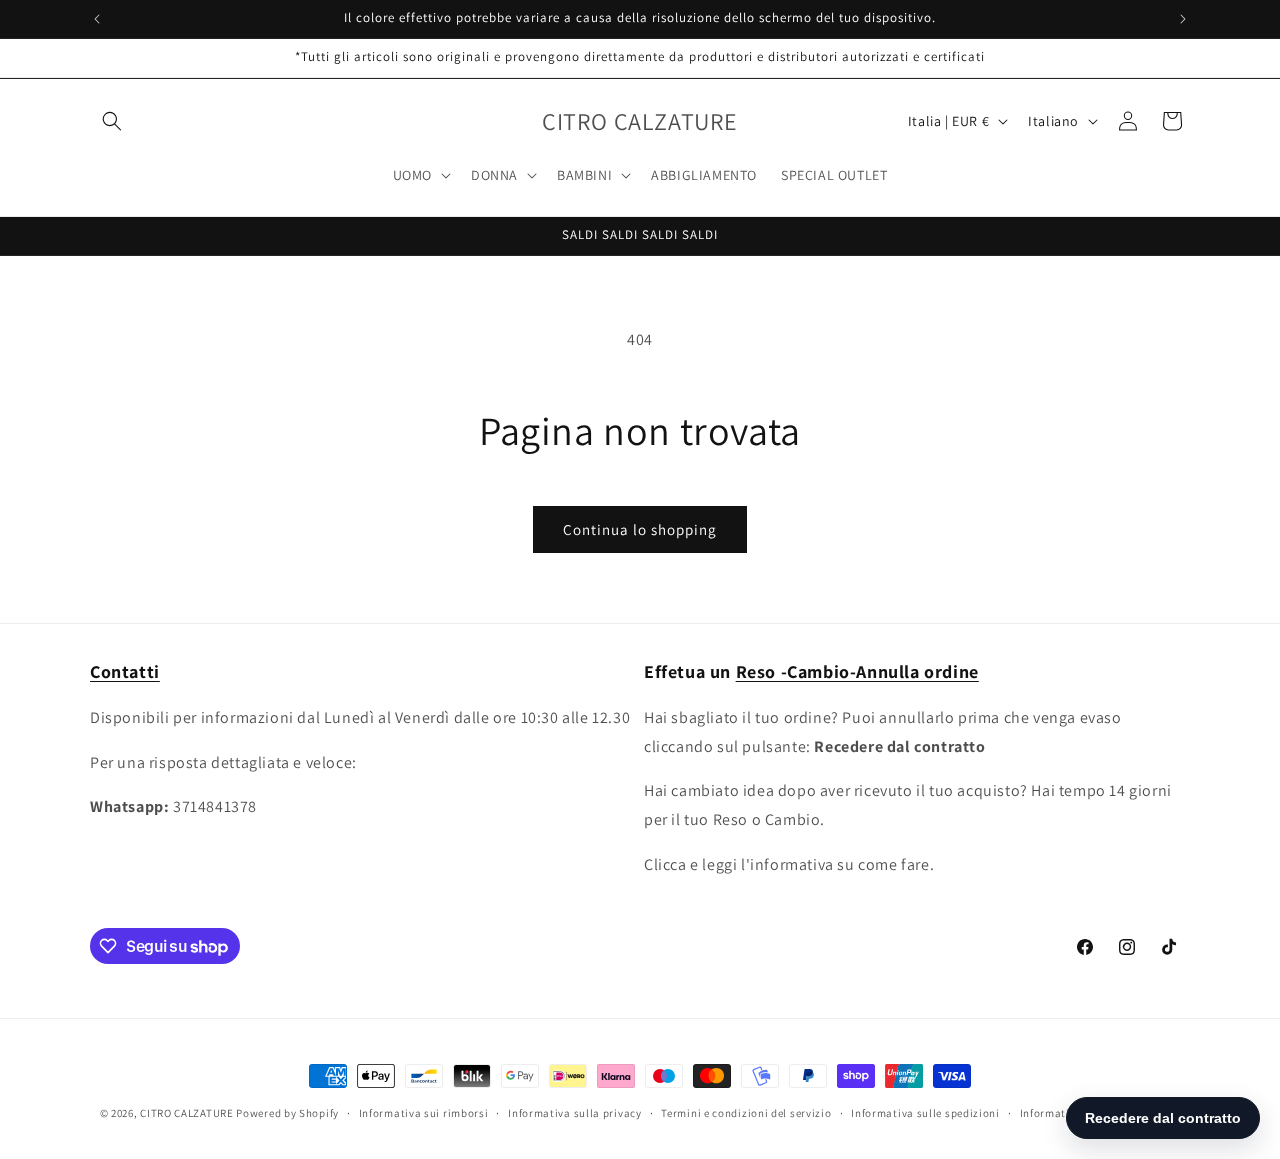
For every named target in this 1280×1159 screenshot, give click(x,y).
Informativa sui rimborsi (424, 1113)
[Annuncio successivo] (1183, 19)
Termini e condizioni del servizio (746, 1113)
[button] (112, 121)
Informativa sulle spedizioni (925, 1113)
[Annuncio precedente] (97, 19)
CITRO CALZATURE (187, 1113)
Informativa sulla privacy (575, 1113)
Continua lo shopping (640, 529)
